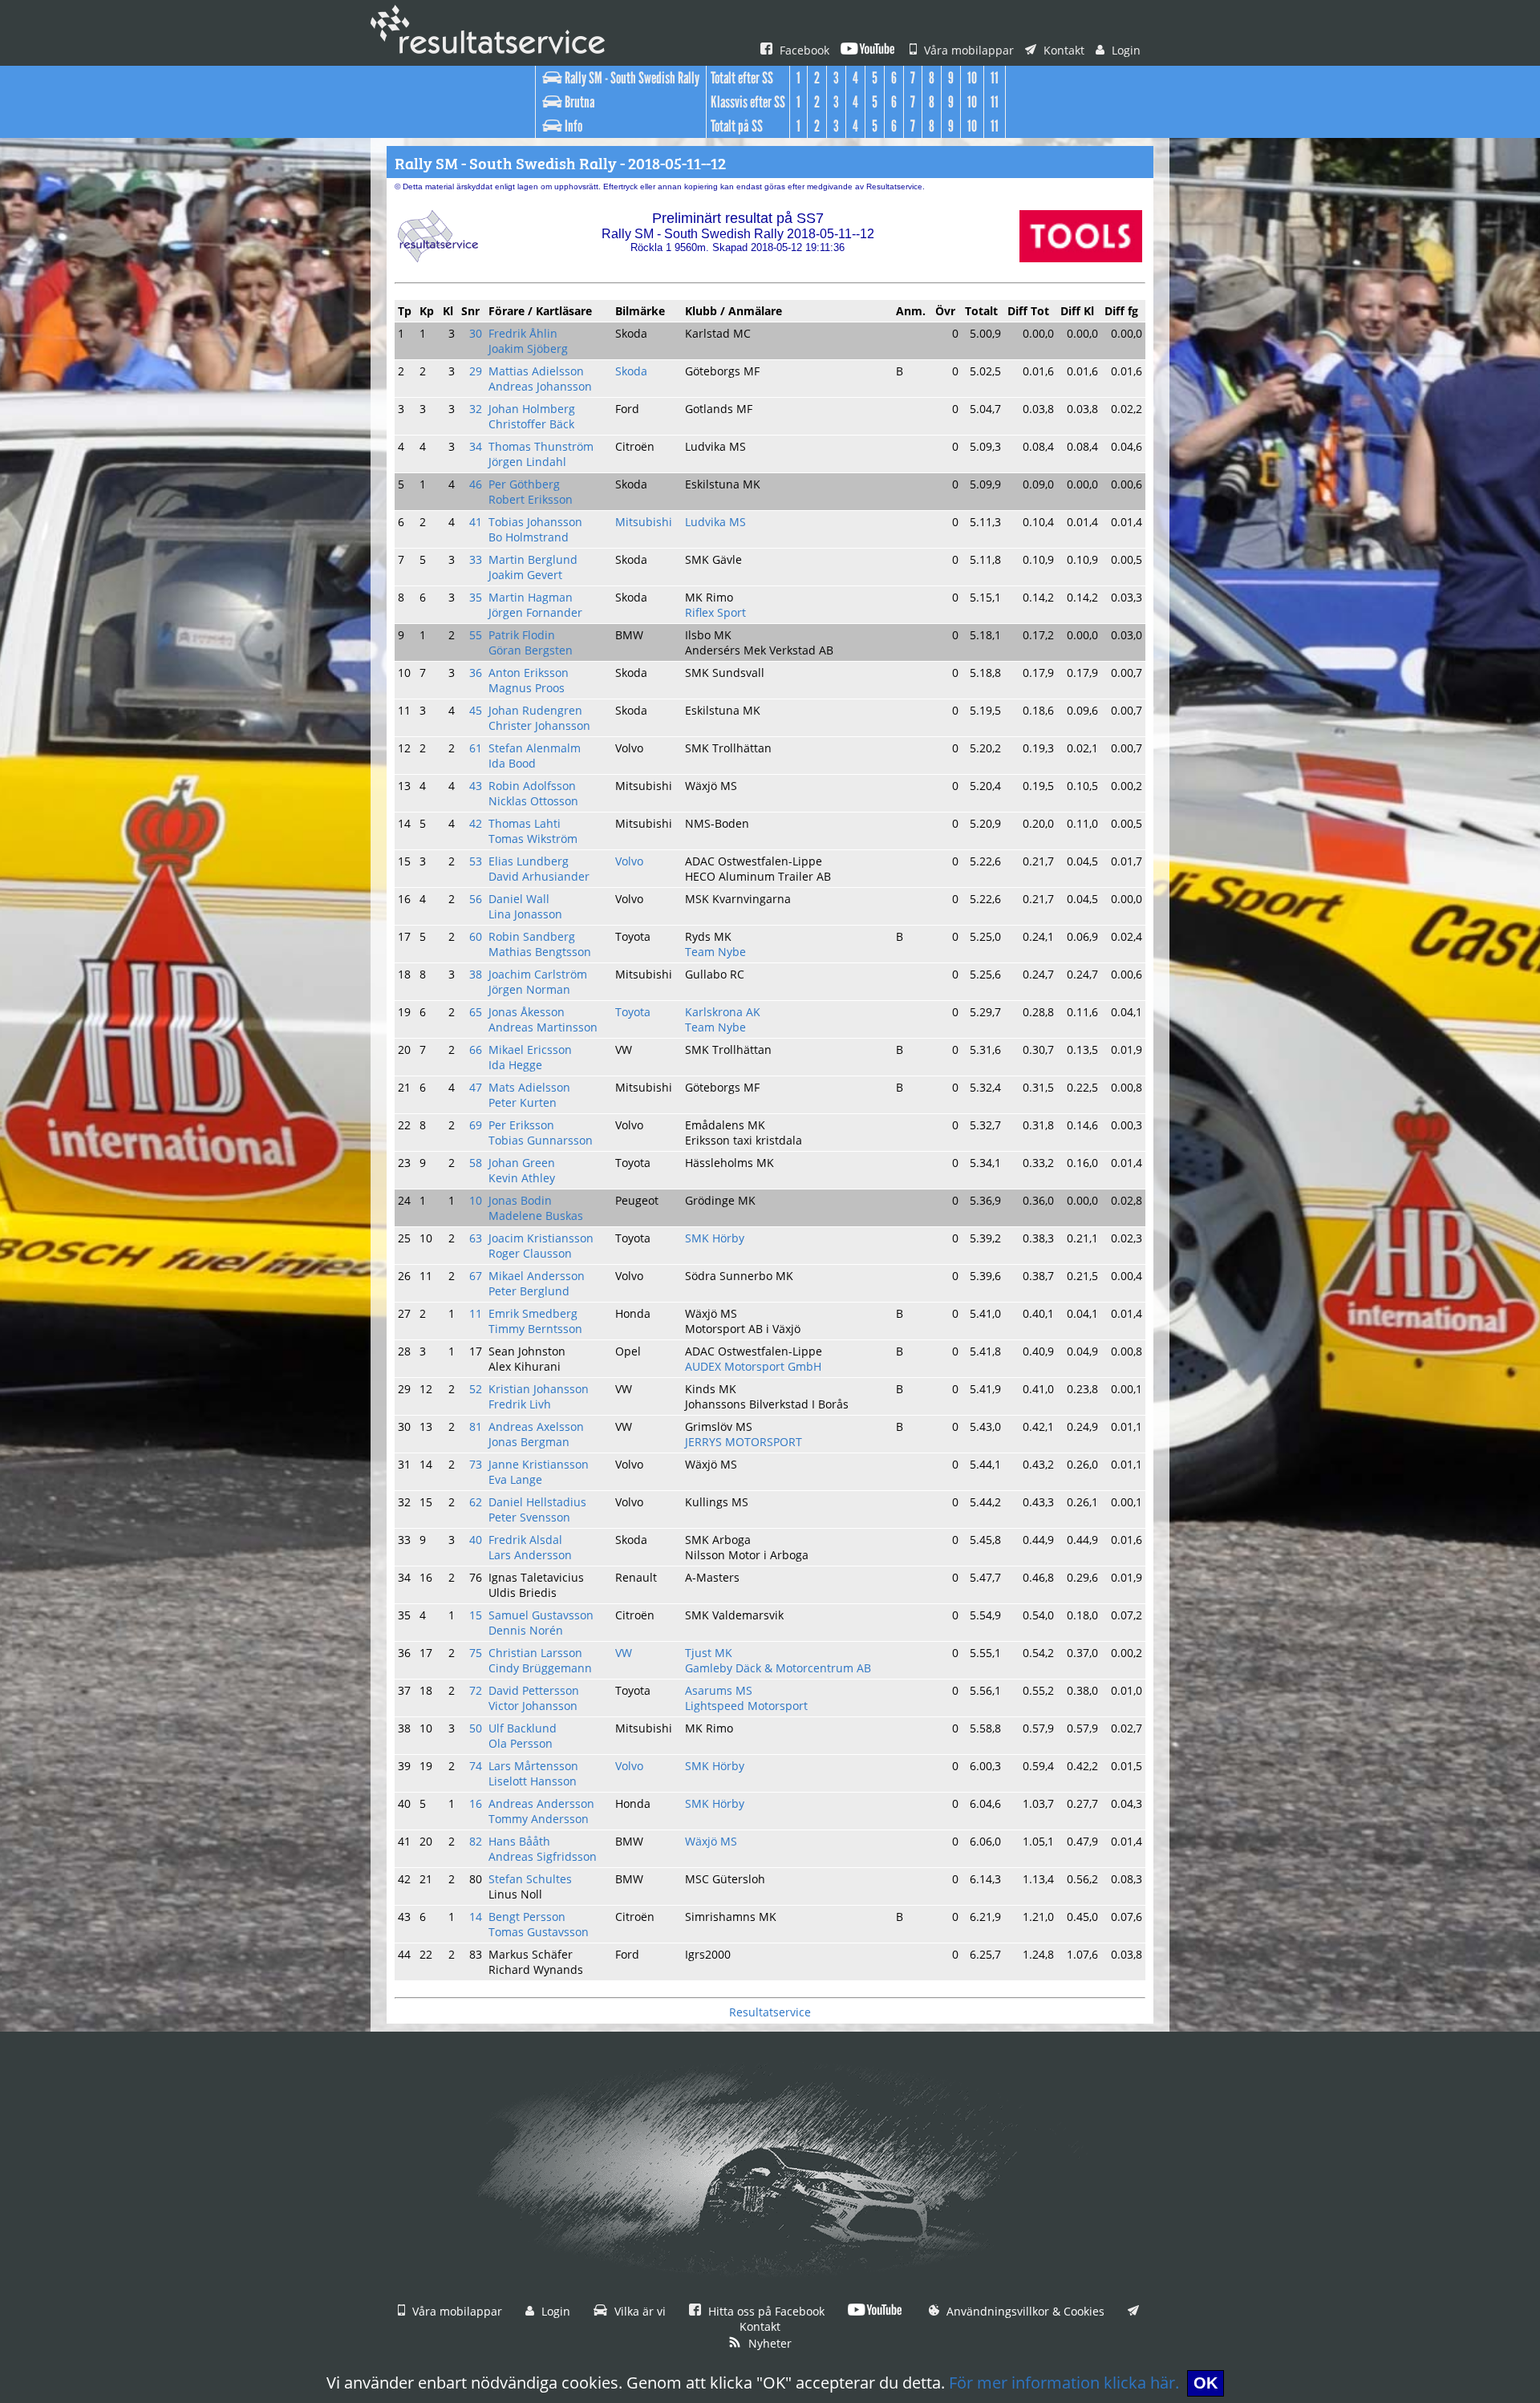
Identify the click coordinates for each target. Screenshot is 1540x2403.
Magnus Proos (527, 688)
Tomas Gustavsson (539, 1932)
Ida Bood (512, 763)
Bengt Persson (527, 1917)
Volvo (629, 861)
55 (476, 635)
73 (476, 1464)
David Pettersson (534, 1690)
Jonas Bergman (529, 1442)
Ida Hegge (515, 1065)
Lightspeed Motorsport (746, 1706)
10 (476, 1200)
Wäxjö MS (711, 1841)
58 (476, 1163)
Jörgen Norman (529, 989)
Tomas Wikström (533, 839)
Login (1125, 50)
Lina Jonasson (525, 914)
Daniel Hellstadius (537, 1502)
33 (476, 559)
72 (476, 1690)
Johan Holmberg (532, 409)
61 (476, 748)
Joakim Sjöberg (528, 348)
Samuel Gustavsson (541, 1615)
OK (1206, 2383)
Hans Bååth (519, 1841)
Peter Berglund (529, 1291)
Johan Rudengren (535, 710)
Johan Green (522, 1163)
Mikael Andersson (537, 1276)
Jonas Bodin (520, 1200)
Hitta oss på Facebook (765, 2311)
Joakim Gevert (525, 575)
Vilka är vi (638, 2311)
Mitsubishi (644, 522)
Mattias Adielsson (536, 371)
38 (476, 974)
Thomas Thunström (541, 446)
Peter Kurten (523, 1102)
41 (476, 522)
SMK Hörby (715, 1238)
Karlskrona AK (723, 1012)
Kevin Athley (522, 1178)
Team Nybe (715, 952)
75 (476, 1653)
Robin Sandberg (532, 936)
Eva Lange (515, 1479)
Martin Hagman (531, 597)
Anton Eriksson (529, 673)
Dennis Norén (526, 1630)
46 (476, 484)
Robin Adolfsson (532, 786)
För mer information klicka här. (1064, 2383)
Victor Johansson (533, 1706)
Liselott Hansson (533, 1781)
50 (476, 1728)
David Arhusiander (539, 876)
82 (476, 1841)
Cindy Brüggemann (540, 1668)
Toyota (633, 1012)
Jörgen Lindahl (527, 462)
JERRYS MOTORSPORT (744, 1442)
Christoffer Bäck (531, 424)
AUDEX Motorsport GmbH (753, 1366)
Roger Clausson (530, 1253)
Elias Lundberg (529, 861)
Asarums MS (719, 1690)
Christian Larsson (535, 1653)
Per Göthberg (524, 484)
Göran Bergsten (531, 650)
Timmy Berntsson (535, 1329)
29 (476, 371)
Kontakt (1062, 50)
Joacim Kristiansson (541, 1238)
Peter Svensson (529, 1517)
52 (476, 1389)
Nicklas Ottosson (533, 801)
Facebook (803, 50)
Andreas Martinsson (543, 1027)
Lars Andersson (530, 1555)
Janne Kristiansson (539, 1464)
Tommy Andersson (539, 1819)
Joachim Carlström (538, 974)
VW (624, 1653)
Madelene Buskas (536, 1216)
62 (476, 1502)
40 (476, 1540)
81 (476, 1426)
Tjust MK (709, 1653)
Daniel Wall (519, 899)
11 (476, 1313)
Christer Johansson (539, 725)
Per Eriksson (521, 1125)
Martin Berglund (533, 559)
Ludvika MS (715, 522)
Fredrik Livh (520, 1404)
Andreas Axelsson (536, 1426)
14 (476, 1917)
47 (476, 1087)
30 (476, 333)
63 (476, 1238)
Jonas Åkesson (527, 1012)
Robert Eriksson (531, 499)
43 (476, 786)
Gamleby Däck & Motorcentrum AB (778, 1668)
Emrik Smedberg (533, 1313)
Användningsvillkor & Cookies (1024, 2311)
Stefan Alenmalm (535, 748)
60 (476, 936)
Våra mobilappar (967, 50)
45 (476, 710)
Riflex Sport (715, 612)
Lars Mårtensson (533, 1766)
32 (476, 409)
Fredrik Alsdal (525, 1540)
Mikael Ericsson (530, 1050)
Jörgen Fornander (535, 612)
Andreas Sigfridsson (543, 1856)
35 (476, 597)
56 (476, 899)
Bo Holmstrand (529, 537)
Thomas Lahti (525, 823)
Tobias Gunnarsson (541, 1140)
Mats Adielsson (529, 1087)
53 (476, 861)
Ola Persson (521, 1743)
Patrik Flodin (522, 635)
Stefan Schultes (530, 1879)
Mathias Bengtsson (540, 952)
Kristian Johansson (539, 1389)
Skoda (631, 371)
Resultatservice (770, 2012)
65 (476, 1012)
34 (476, 446)
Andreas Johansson (540, 386)
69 (476, 1125)
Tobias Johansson (535, 522)
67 (476, 1276)
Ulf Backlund (523, 1728)
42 (476, 823)
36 (476, 673)
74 (476, 1766)
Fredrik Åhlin (523, 333)
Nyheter (768, 2343)
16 (476, 1803)
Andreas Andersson (541, 1803)
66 (476, 1050)
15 (476, 1615)
